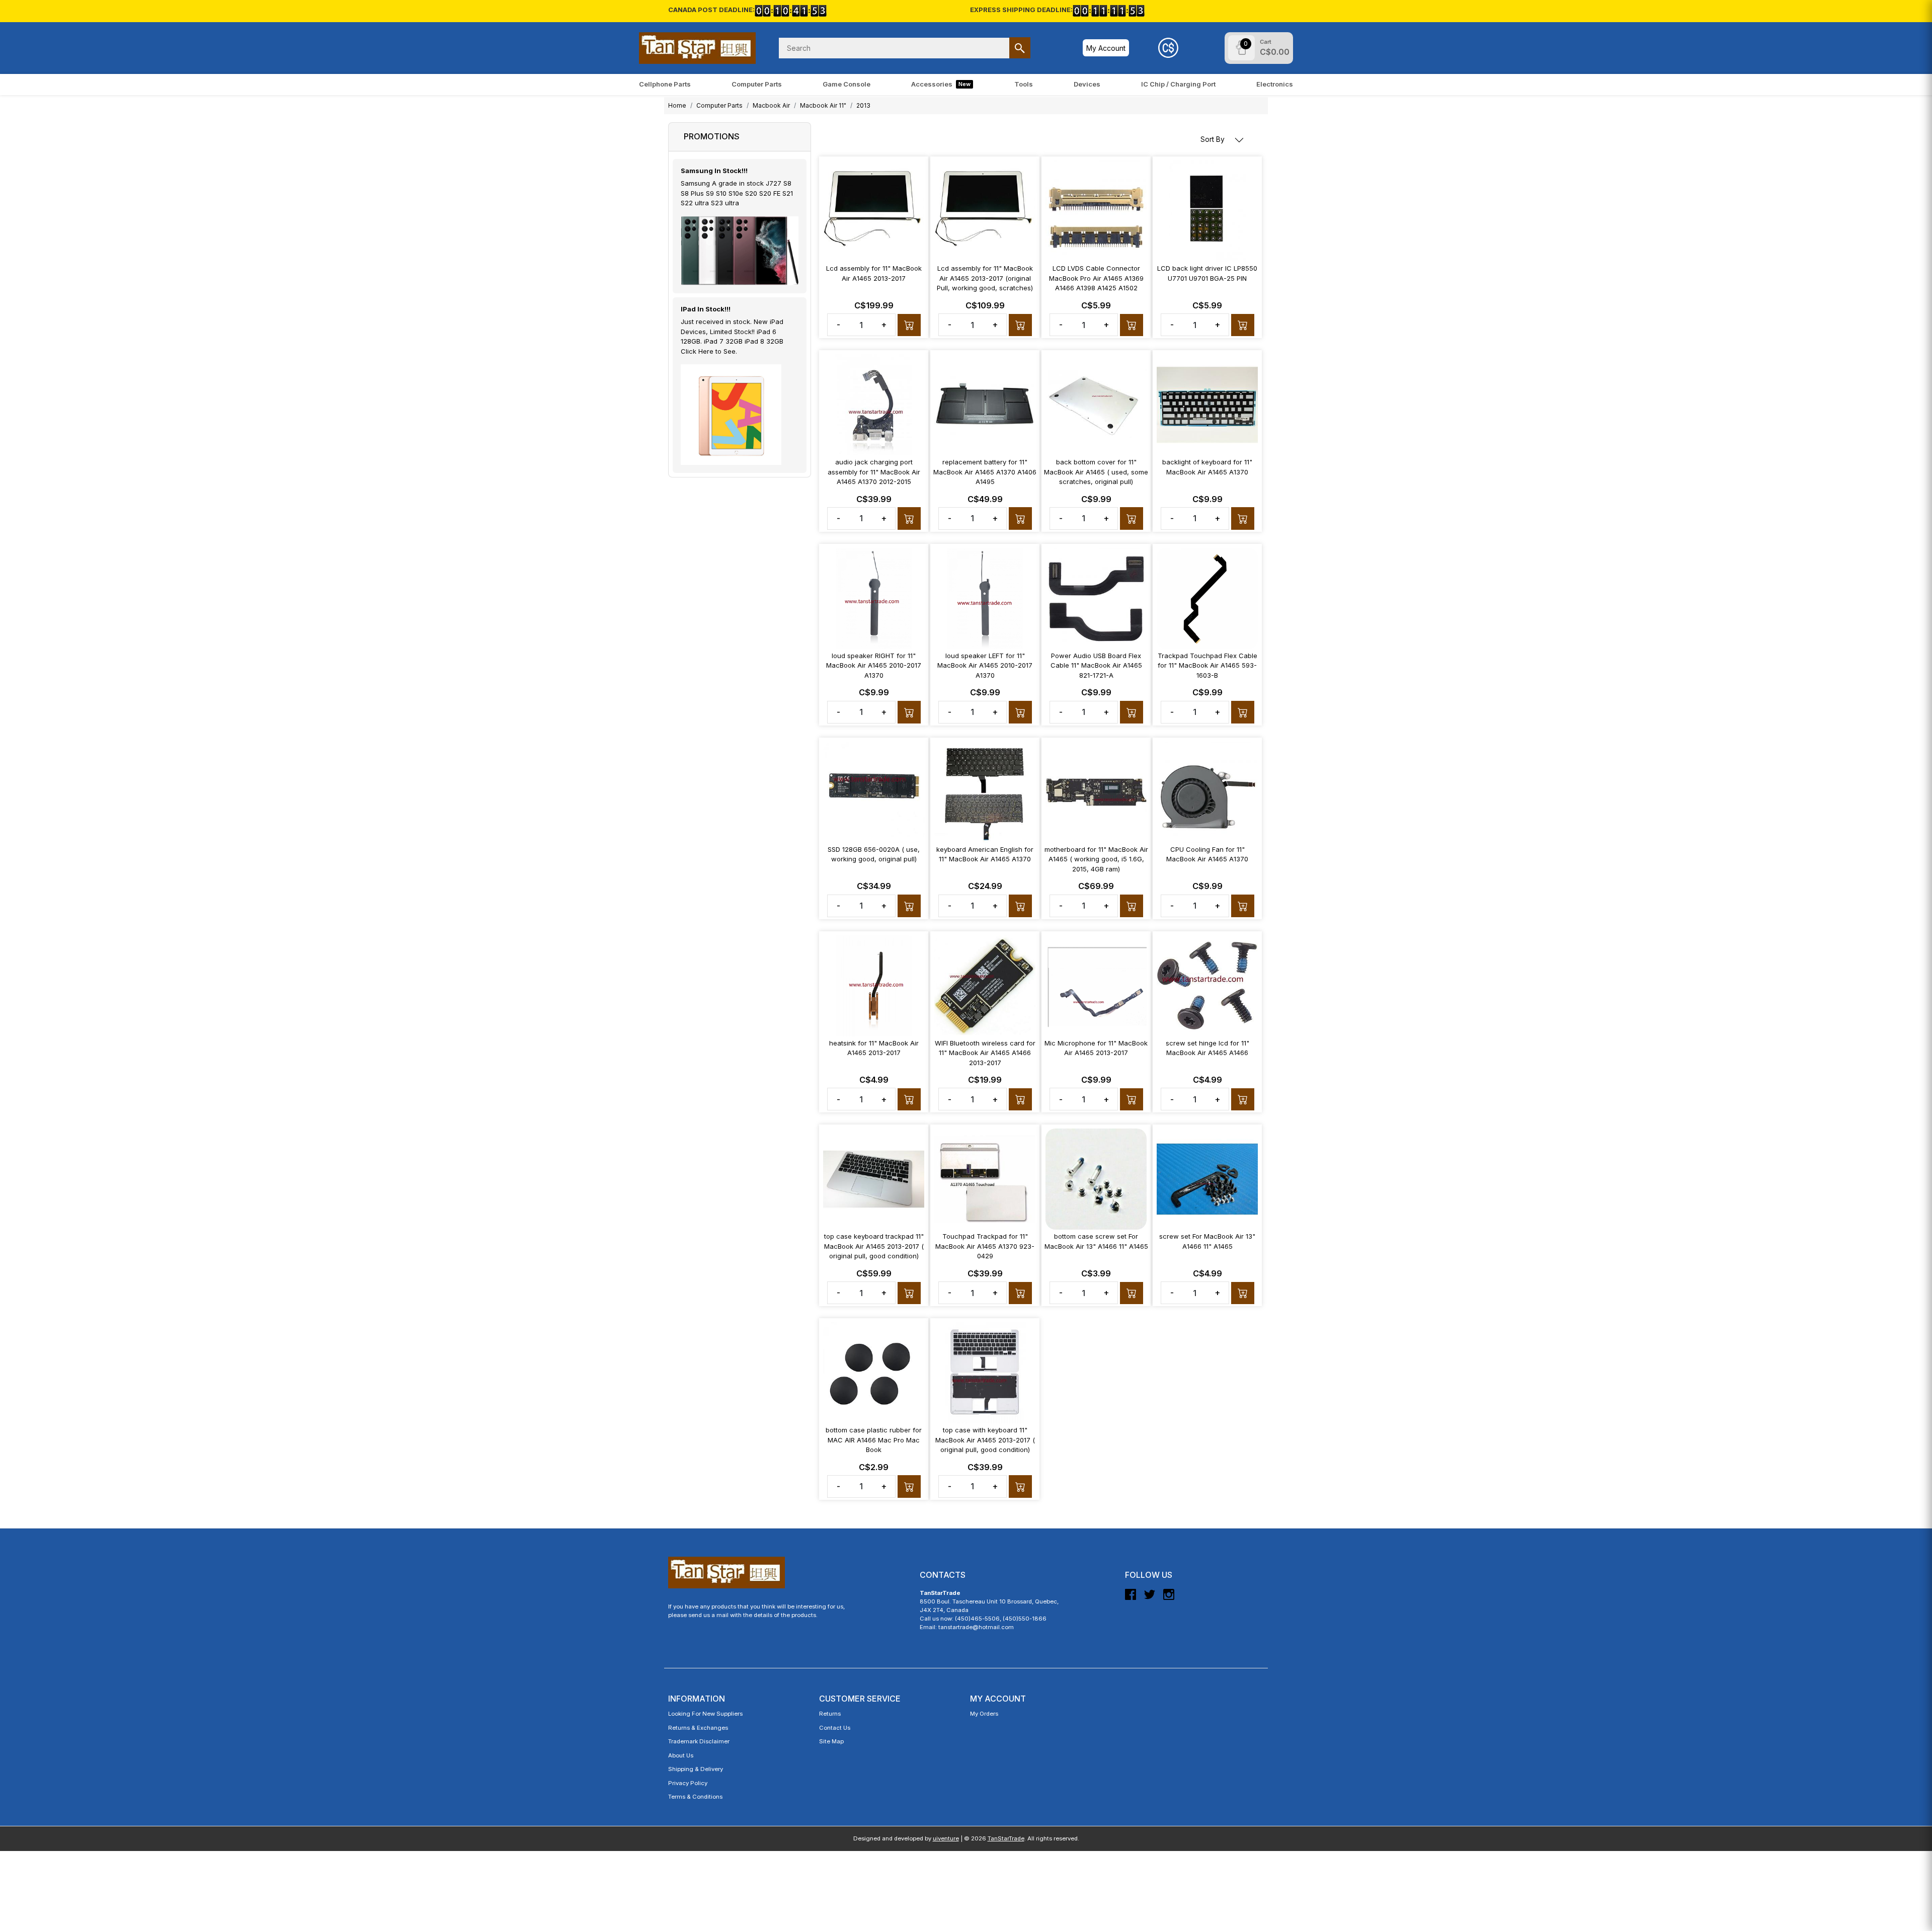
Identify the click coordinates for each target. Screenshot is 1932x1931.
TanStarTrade (1006, 1838)
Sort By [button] (1214, 139)
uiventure (946, 1838)
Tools (1024, 84)
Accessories (941, 84)
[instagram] (1169, 1598)
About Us (681, 1755)
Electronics (1275, 84)
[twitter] (1150, 1598)
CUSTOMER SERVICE (860, 1699)
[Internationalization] (1168, 48)
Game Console (847, 84)
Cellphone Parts (665, 84)
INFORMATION (697, 1699)
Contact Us (835, 1728)
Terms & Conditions (695, 1797)
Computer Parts (757, 84)
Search (1020, 48)
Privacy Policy (688, 1783)
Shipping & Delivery (696, 1769)
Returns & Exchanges (698, 1728)
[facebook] (1131, 1598)
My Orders (984, 1714)
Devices (1087, 84)
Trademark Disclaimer (699, 1741)
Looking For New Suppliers (705, 1714)
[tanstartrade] (697, 48)
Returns (830, 1714)
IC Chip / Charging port (1178, 84)
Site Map (831, 1741)
